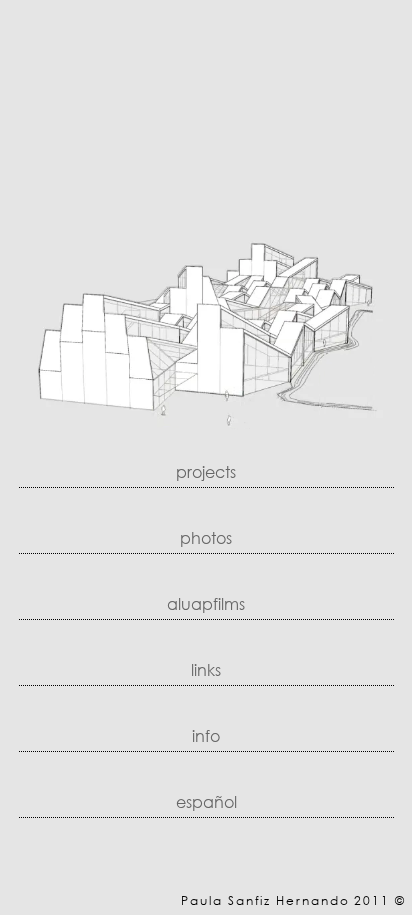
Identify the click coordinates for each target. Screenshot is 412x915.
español (206, 801)
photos (206, 537)
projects (206, 471)
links (206, 669)
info (206, 735)
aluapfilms (206, 603)
